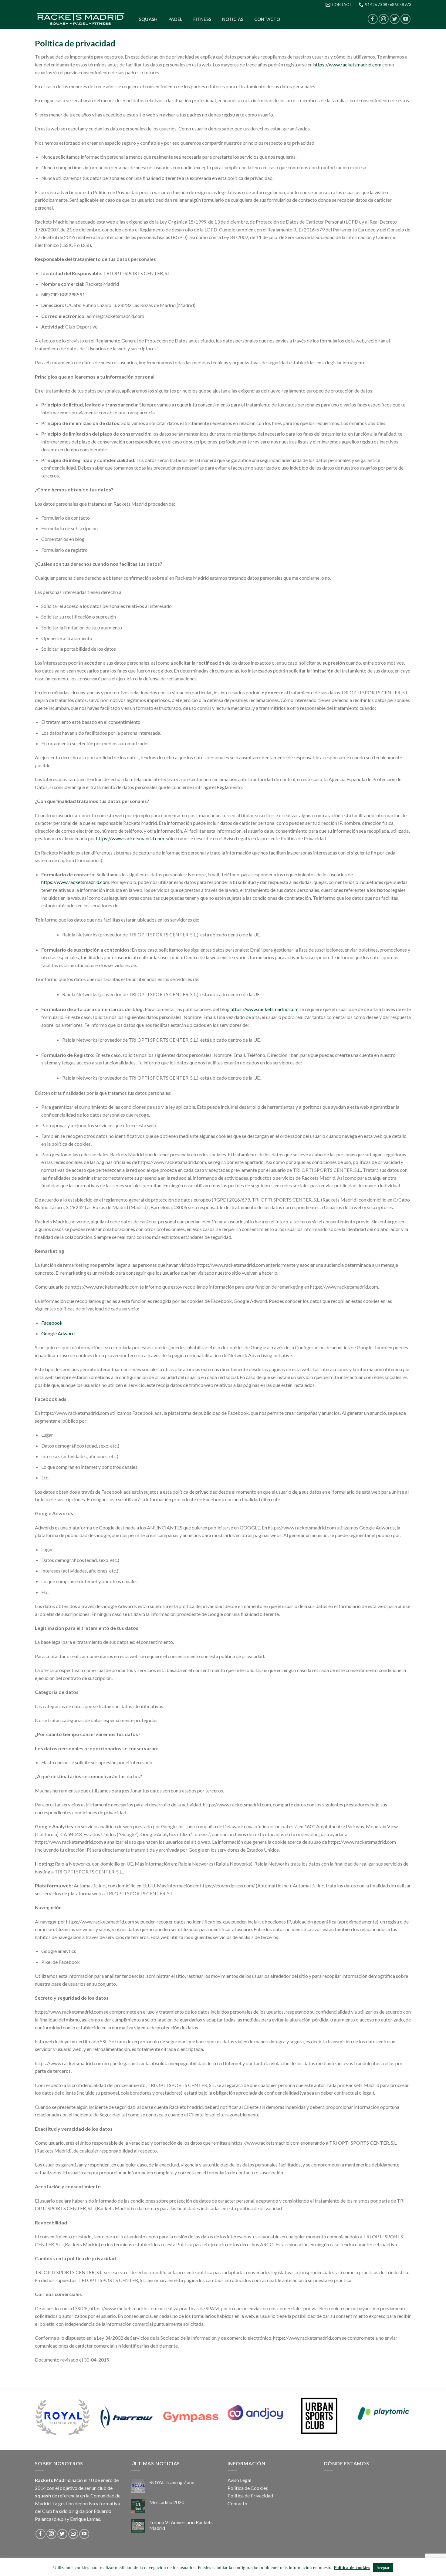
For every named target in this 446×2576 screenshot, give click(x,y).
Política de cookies (352, 2568)
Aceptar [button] (383, 2568)
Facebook (52, 1323)
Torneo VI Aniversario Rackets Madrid (181, 2525)
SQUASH (148, 19)
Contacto (237, 2503)
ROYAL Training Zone (172, 2482)
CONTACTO (267, 19)
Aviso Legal (239, 2480)
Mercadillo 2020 (167, 2502)
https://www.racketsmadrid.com (347, 64)
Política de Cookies (248, 2488)
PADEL (175, 19)
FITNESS (202, 19)
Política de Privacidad (250, 2495)
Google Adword (58, 1333)
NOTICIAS (233, 19)
